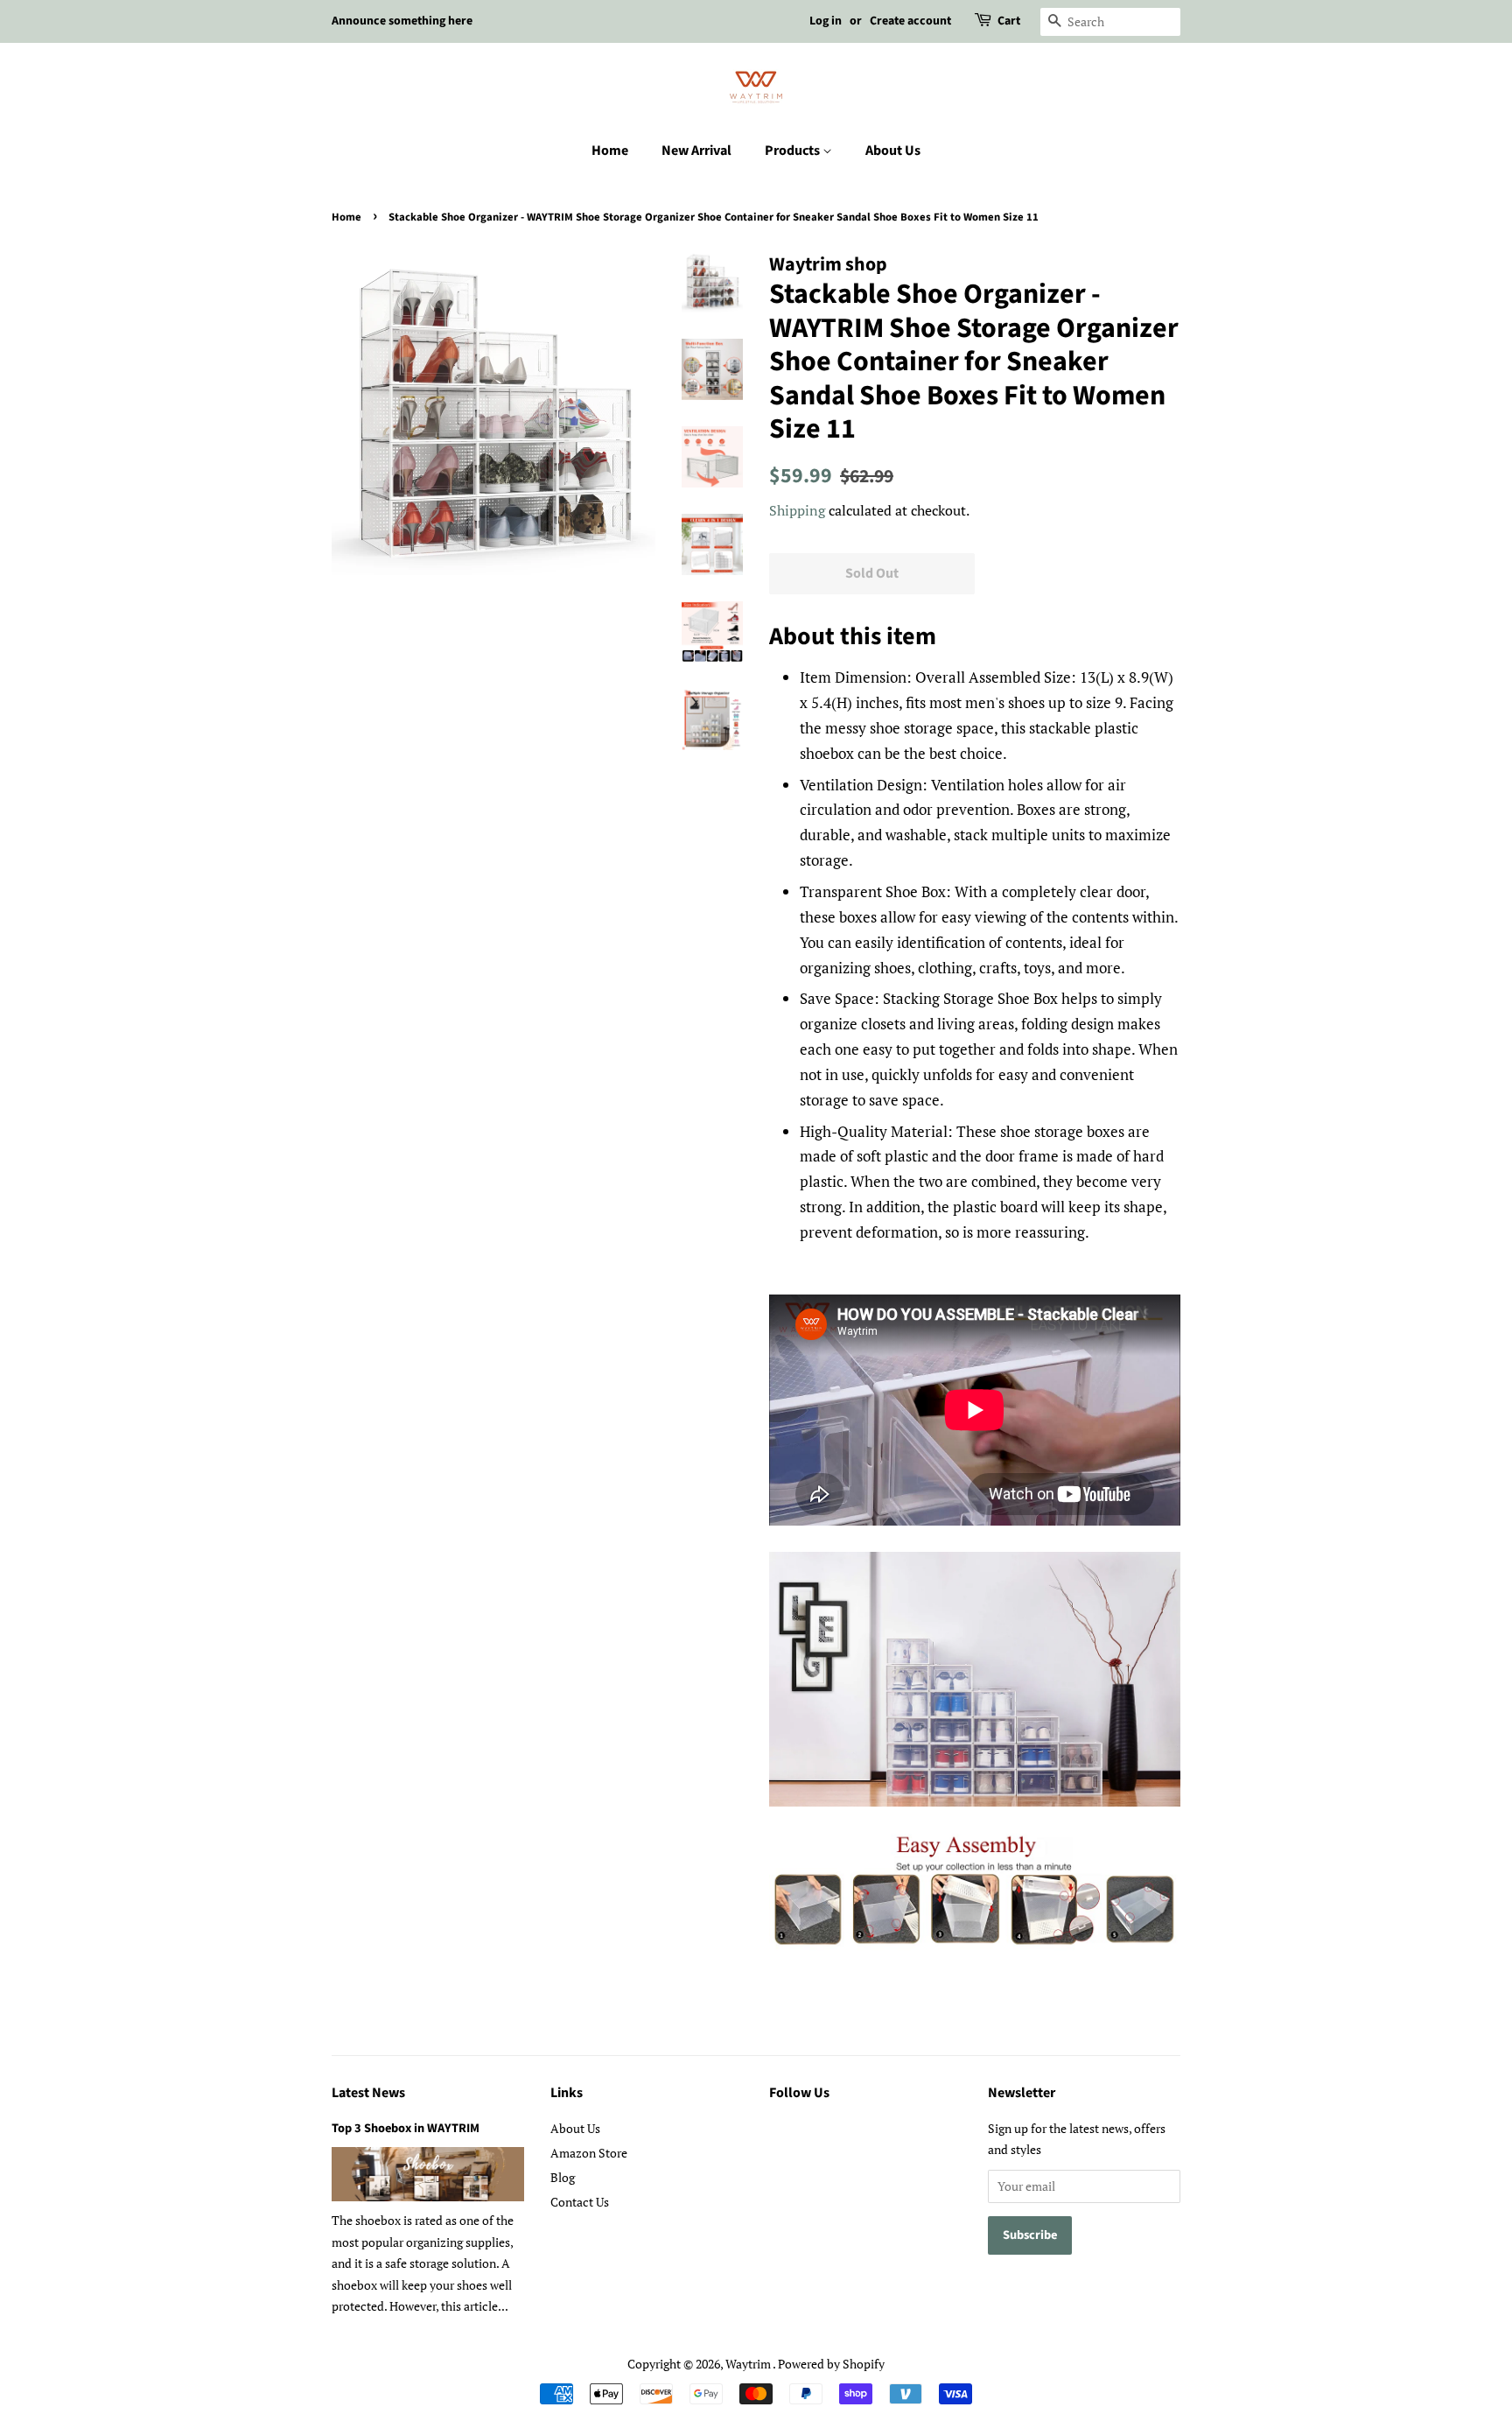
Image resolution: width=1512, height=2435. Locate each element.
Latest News (368, 2093)
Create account (910, 21)
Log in (826, 21)
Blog (563, 2177)
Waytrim (749, 2364)
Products (794, 151)
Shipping (797, 510)
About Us (893, 151)
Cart (1009, 21)
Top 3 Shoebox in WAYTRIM (406, 2128)
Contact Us (580, 2202)
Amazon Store (589, 2153)
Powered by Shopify (831, 2364)
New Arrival (696, 151)
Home (610, 151)
